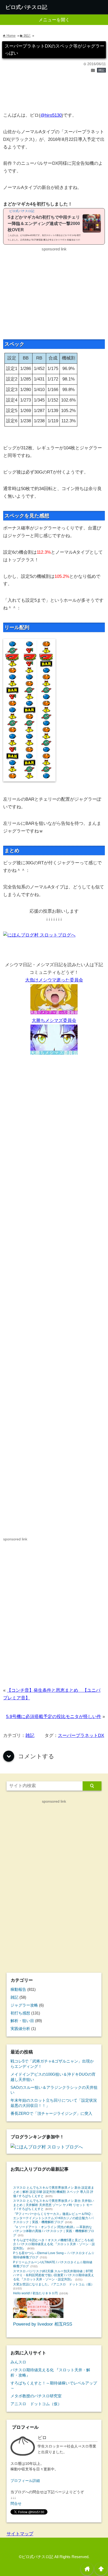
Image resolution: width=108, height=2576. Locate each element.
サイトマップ (20, 2534)
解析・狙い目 (22, 2021)
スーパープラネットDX (81, 1736)
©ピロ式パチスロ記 (36, 2557)
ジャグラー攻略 (24, 2005)
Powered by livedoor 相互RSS (43, 2324)
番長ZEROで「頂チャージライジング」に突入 (51, 2113)
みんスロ (18, 2362)
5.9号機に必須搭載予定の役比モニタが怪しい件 (54, 1717)
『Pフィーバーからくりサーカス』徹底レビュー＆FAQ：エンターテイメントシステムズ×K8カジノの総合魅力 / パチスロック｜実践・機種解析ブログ (53, 2218)
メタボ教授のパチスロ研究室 (36, 2396)
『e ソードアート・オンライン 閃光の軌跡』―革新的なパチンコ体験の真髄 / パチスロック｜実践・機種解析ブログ (54, 2231)
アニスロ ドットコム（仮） (36, 2404)
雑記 (101, 70)
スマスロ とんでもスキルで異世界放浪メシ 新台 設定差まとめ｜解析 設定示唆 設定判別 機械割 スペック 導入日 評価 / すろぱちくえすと (54, 2192)
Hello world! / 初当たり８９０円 (35, 2293)
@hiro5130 (51, 115)
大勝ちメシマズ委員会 (54, 1020)
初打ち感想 (20, 2013)
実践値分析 (20, 2029)
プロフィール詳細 (25, 2481)
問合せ (16, 2504)
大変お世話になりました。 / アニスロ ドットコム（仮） (54, 2284)
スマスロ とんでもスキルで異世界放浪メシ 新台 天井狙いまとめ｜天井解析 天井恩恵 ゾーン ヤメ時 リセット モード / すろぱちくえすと (54, 2205)
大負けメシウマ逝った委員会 (54, 980)
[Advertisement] (54, 95)
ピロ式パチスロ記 (26, 7)
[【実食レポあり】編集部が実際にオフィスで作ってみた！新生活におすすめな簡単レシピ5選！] (38, 2317)
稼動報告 (18, 1989)
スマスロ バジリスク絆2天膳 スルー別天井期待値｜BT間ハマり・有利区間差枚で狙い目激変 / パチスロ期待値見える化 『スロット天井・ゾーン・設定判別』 (54, 2275)
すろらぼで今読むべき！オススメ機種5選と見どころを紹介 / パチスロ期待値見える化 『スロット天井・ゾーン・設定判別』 (54, 2244)
